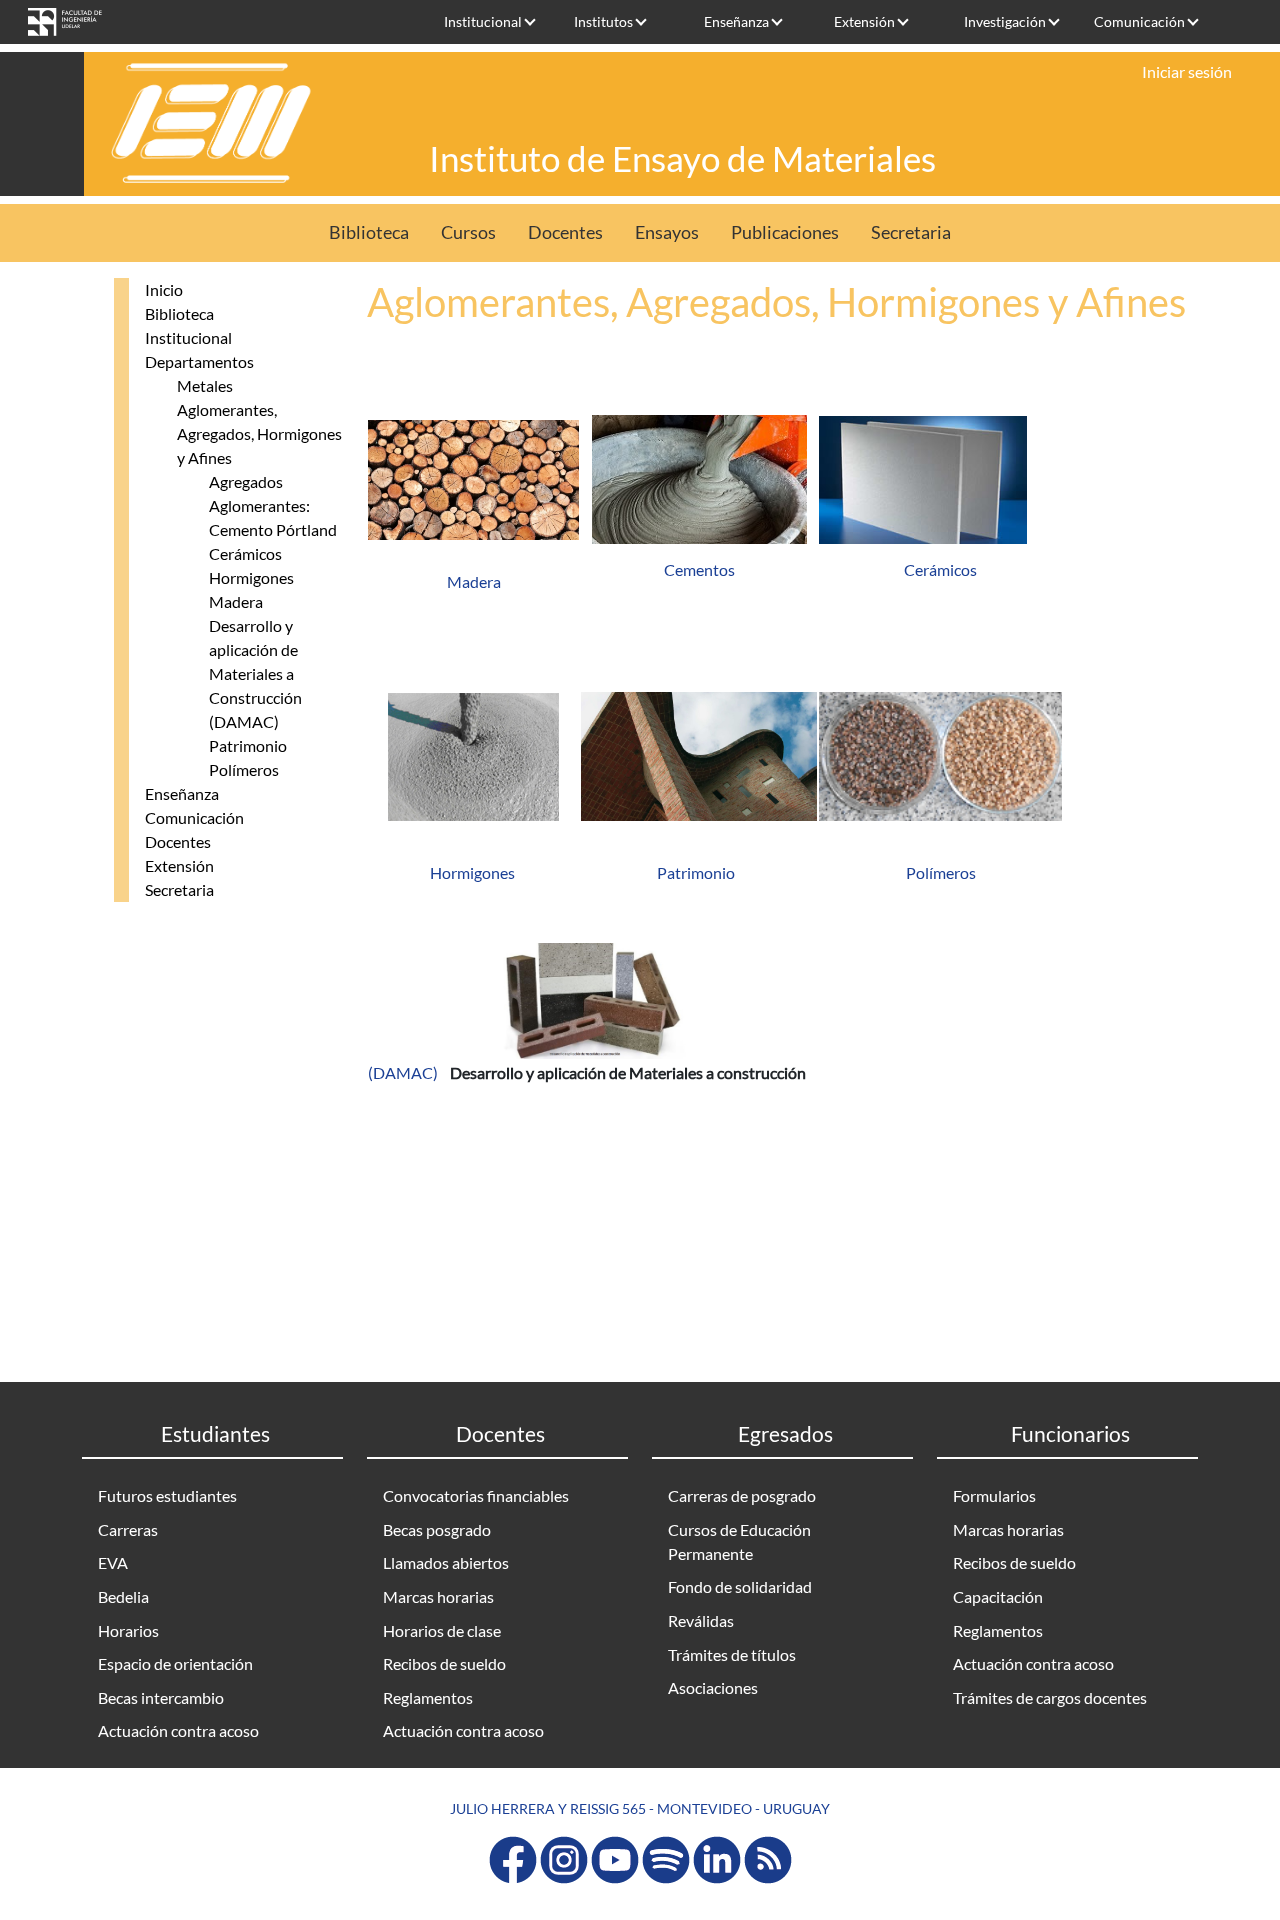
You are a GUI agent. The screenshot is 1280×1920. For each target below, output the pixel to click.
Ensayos (667, 232)
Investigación (1005, 21)
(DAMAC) (404, 1072)
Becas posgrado (437, 1529)
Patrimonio (248, 745)
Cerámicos (245, 553)
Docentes (565, 232)
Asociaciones (713, 1687)
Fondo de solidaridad (740, 1586)
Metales (205, 385)
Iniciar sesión (1187, 71)
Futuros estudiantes (167, 1495)
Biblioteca (369, 232)
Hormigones (251, 577)
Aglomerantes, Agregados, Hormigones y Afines (259, 433)
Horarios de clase (442, 1630)
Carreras (128, 1529)
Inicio (164, 289)
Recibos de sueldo (444, 1663)
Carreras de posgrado (742, 1495)
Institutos (603, 21)
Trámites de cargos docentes (1050, 1697)
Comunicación (1139, 21)
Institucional (483, 21)
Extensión (864, 21)
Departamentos (199, 361)
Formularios (994, 1495)
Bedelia (123, 1596)
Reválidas (701, 1620)
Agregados (246, 481)
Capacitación (998, 1596)
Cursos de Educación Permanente (739, 1541)
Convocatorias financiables (476, 1495)
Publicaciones (785, 232)
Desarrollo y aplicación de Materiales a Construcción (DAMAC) (255, 673)
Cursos (468, 232)
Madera (236, 601)
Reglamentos (428, 1697)
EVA (113, 1562)
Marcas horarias (438, 1596)
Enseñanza (736, 21)
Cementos (699, 569)
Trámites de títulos (732, 1654)
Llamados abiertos (446, 1562)
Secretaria (911, 232)
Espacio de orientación (175, 1663)
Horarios (128, 1630)
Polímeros (244, 769)
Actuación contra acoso (178, 1730)
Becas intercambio (161, 1697)
